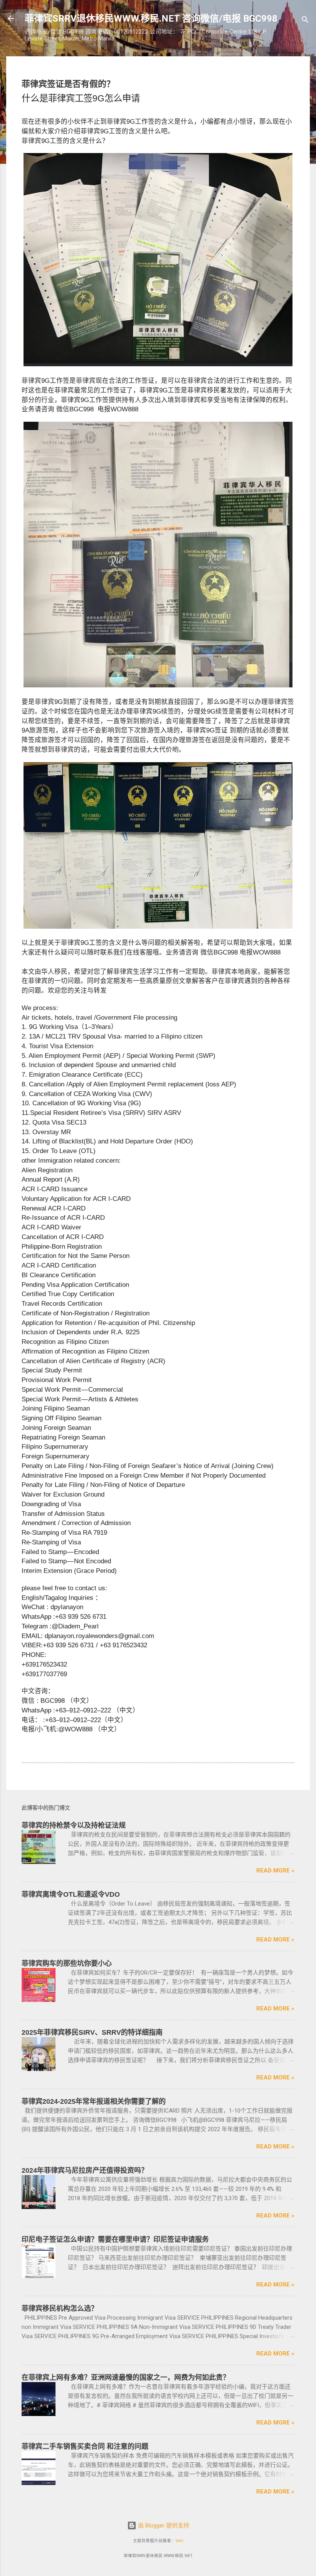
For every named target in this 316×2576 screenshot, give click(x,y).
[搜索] (305, 21)
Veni (179, 2541)
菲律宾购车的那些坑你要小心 (67, 1963)
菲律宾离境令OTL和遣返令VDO (71, 1894)
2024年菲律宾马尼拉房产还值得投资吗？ (85, 2170)
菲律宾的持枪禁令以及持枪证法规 (74, 1825)
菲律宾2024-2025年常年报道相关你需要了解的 (94, 2101)
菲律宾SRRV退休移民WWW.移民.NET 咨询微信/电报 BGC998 (151, 19)
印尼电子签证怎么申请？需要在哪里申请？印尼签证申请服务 (115, 2239)
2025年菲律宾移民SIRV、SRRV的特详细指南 (92, 2032)
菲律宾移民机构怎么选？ (60, 2308)
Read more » (275, 1871)
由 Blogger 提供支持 (163, 2525)
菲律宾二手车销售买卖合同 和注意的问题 (85, 2446)
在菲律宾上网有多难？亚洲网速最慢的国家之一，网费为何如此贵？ (126, 2377)
